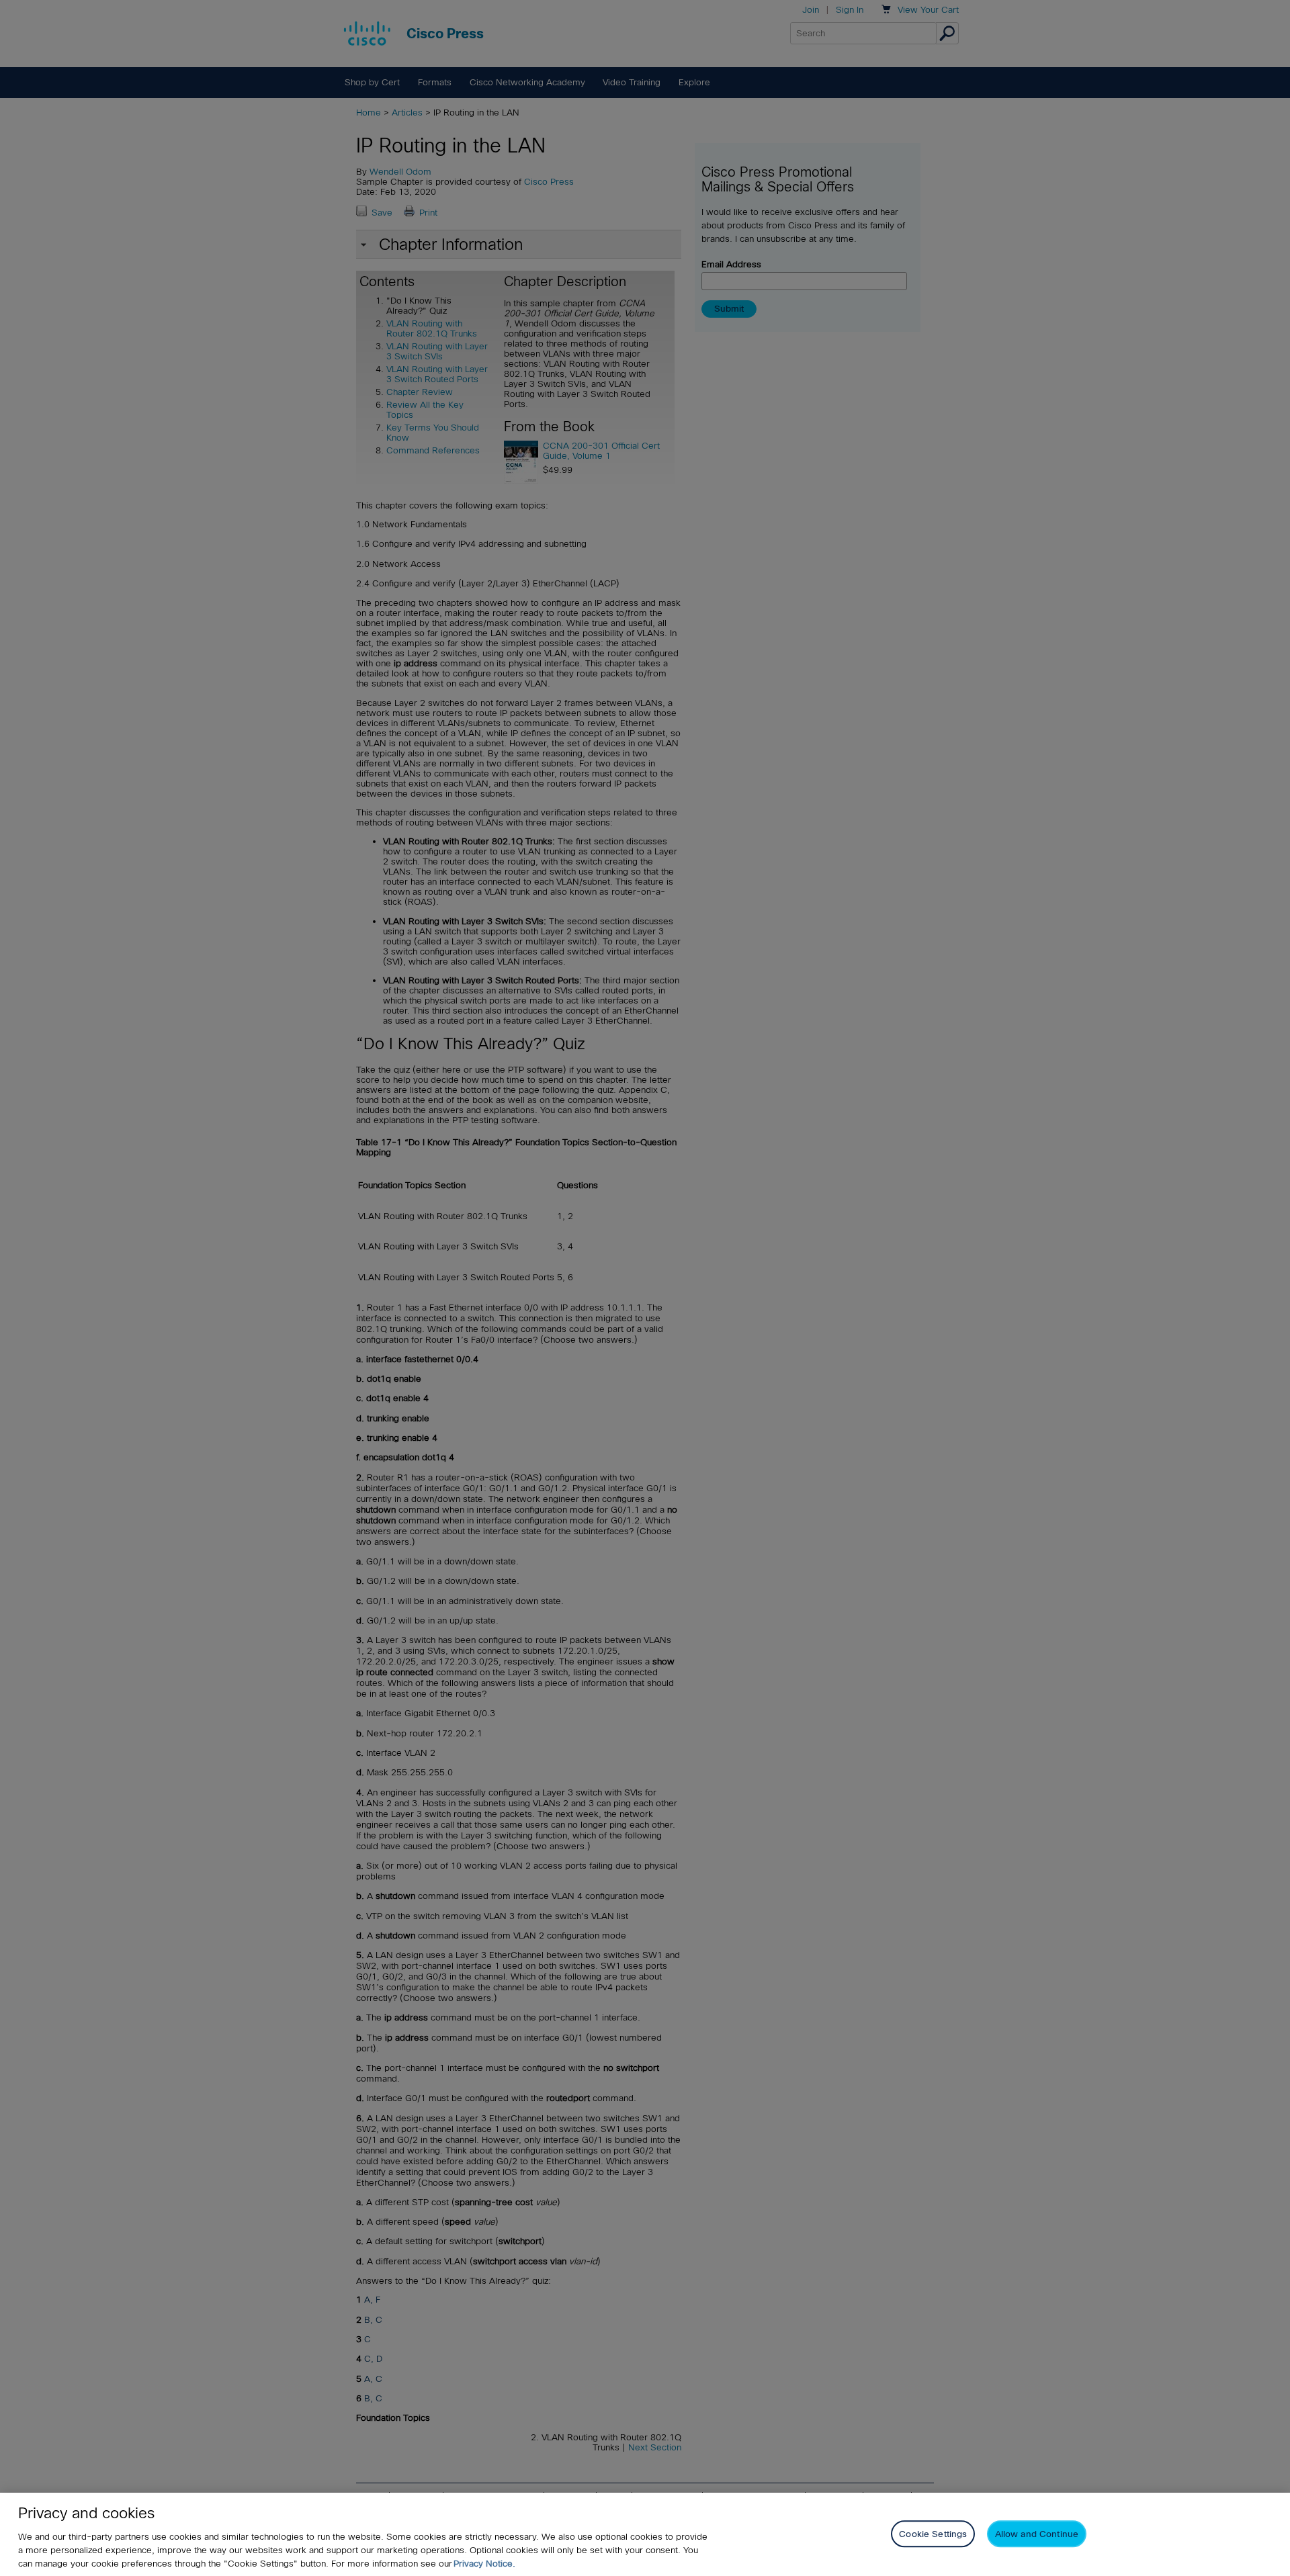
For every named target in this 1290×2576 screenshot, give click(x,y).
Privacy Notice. (484, 2564)
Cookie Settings (933, 2533)
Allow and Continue (1037, 2533)
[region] (645, 2534)
